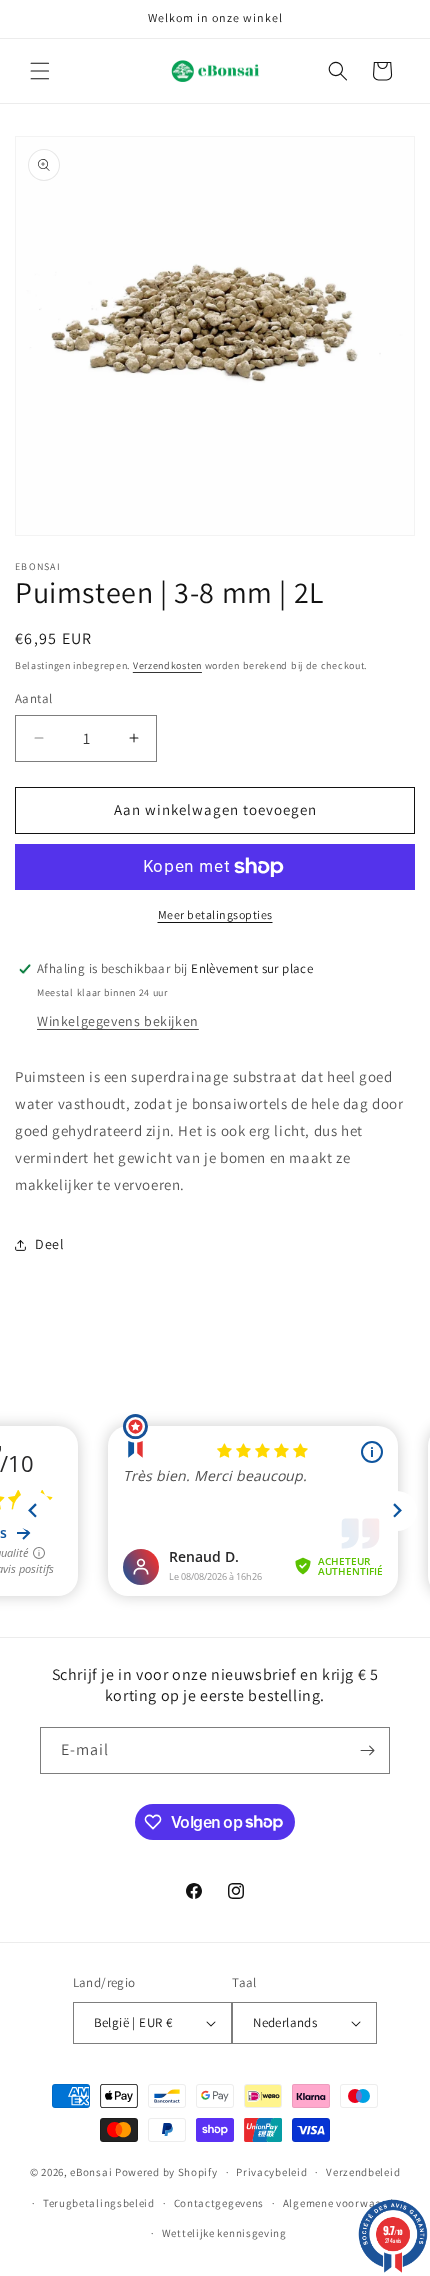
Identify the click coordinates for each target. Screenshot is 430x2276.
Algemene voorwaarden (344, 2203)
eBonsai (91, 2172)
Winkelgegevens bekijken (118, 1021)
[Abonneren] (367, 1750)
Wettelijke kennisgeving (224, 2233)
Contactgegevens (219, 2203)
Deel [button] (49, 1244)
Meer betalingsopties (215, 914)
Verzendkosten (167, 665)
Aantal (33, 698)
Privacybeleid (271, 2172)
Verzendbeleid (363, 2172)
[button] (40, 71)
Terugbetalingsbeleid (99, 2203)
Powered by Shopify (166, 2172)
